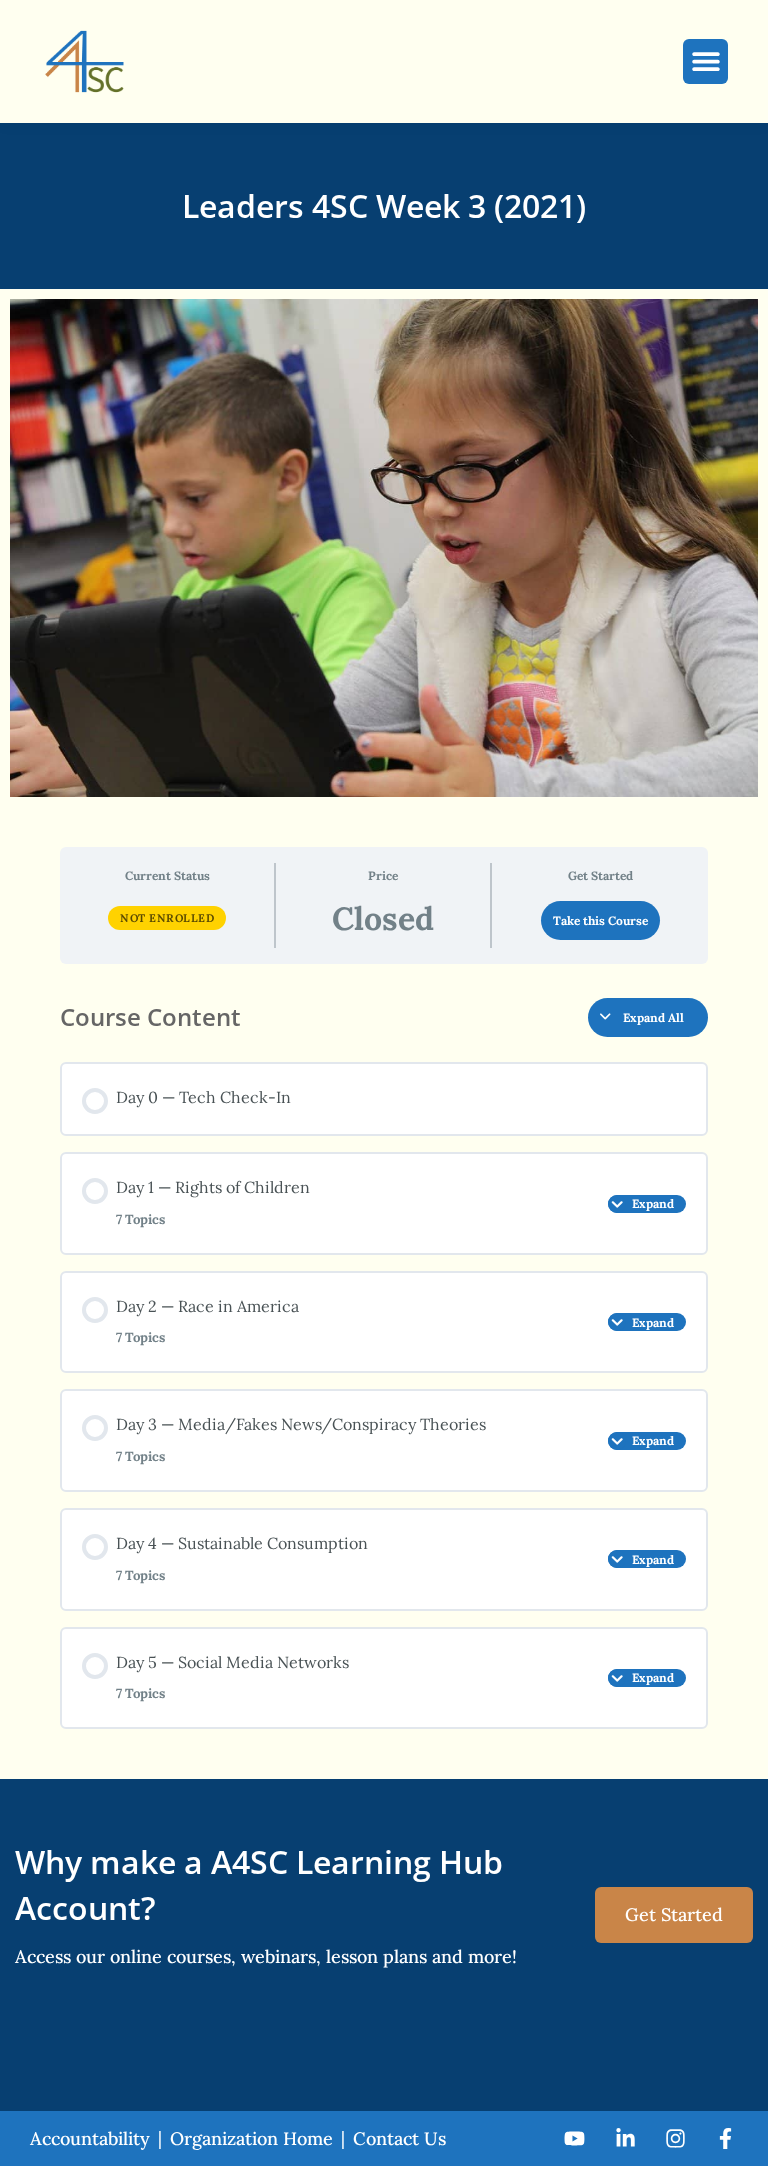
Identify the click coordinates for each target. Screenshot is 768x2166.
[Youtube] (574, 2138)
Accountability (90, 2138)
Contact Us (399, 2138)
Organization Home (251, 2138)
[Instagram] (675, 2138)
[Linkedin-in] (624, 2138)
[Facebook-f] (725, 2138)
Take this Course (600, 920)
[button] (705, 61)
